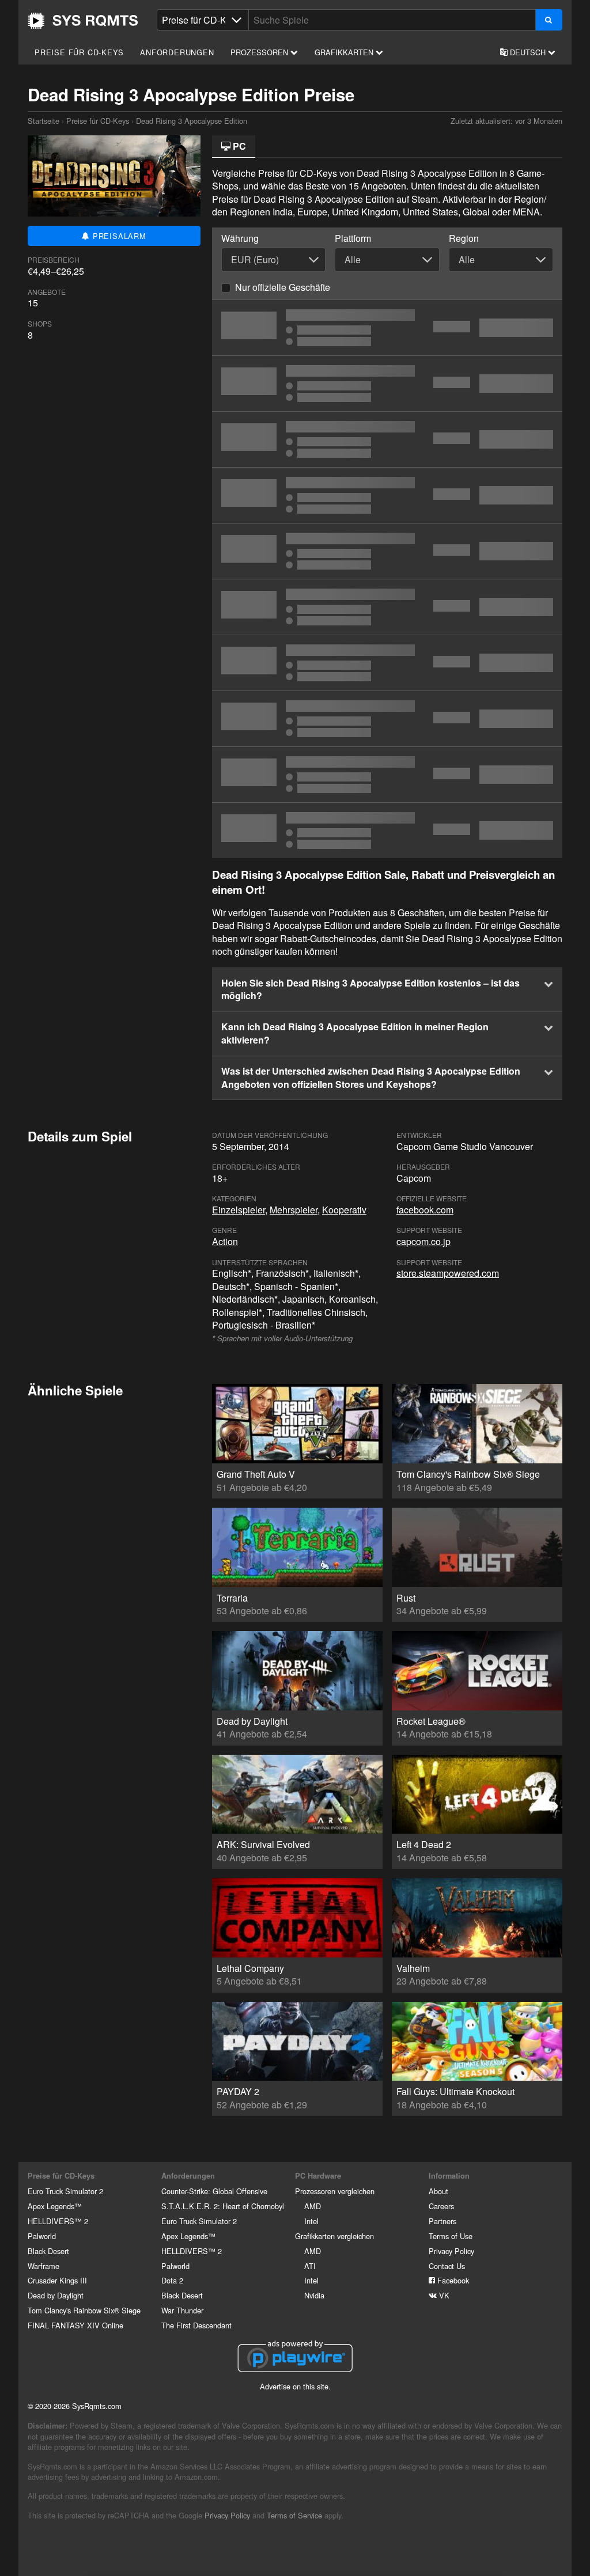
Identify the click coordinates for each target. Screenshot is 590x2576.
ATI (310, 2266)
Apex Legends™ (55, 2206)
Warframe (44, 2266)
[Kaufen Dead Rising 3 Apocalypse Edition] (387, 328)
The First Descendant (196, 2325)
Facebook (452, 2280)
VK (443, 2295)
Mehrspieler (294, 1210)
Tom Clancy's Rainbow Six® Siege (84, 2310)
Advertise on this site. (295, 2386)
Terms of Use (451, 2236)
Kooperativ (344, 1210)
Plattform (353, 238)
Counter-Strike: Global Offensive (214, 2191)
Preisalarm (118, 236)
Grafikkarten (345, 52)
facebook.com (425, 1210)
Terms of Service (294, 2515)
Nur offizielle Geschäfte (283, 287)
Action (225, 1241)
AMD (313, 2206)
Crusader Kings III (57, 2280)
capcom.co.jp (423, 1241)
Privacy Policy (451, 2251)
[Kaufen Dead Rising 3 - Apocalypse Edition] (387, 830)
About (438, 2191)
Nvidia (314, 2295)
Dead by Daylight (56, 2295)
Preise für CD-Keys (79, 52)
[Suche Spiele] (549, 20)
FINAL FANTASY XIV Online (75, 2325)
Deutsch (528, 52)
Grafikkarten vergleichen (334, 2236)
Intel (311, 2221)
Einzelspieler (239, 1210)
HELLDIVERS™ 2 (58, 2221)
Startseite (83, 21)
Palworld (42, 2236)
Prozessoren (260, 52)
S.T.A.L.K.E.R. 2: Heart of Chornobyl (223, 2206)
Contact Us (447, 2266)
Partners (442, 2221)
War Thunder (182, 2310)
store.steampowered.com (448, 1273)
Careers (441, 2206)
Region (464, 238)
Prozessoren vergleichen (335, 2191)
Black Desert (48, 2251)
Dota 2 (172, 2280)
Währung (240, 238)
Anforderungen (177, 52)
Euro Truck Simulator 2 (65, 2191)
